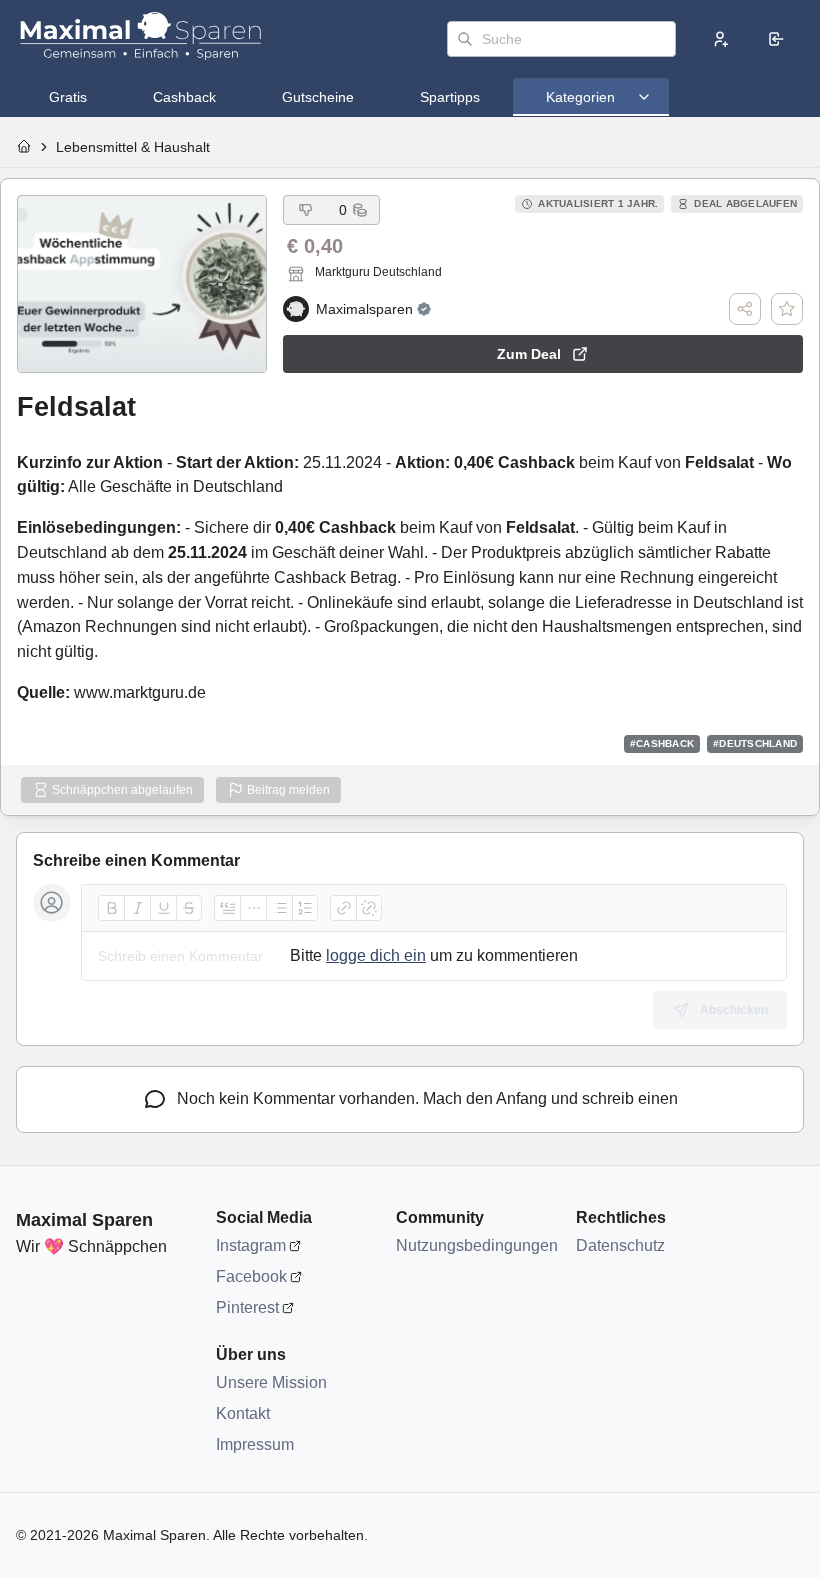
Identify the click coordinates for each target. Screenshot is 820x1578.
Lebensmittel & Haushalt (133, 147)
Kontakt (243, 1413)
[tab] (68, 97)
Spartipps (450, 97)
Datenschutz (620, 1245)
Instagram (251, 1245)
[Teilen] (745, 309)
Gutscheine (318, 97)
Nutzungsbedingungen (476, 1245)
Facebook (251, 1276)
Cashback (184, 97)
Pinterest (247, 1307)
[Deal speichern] (787, 309)
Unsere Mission (271, 1382)
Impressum (255, 1444)
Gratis (68, 97)
